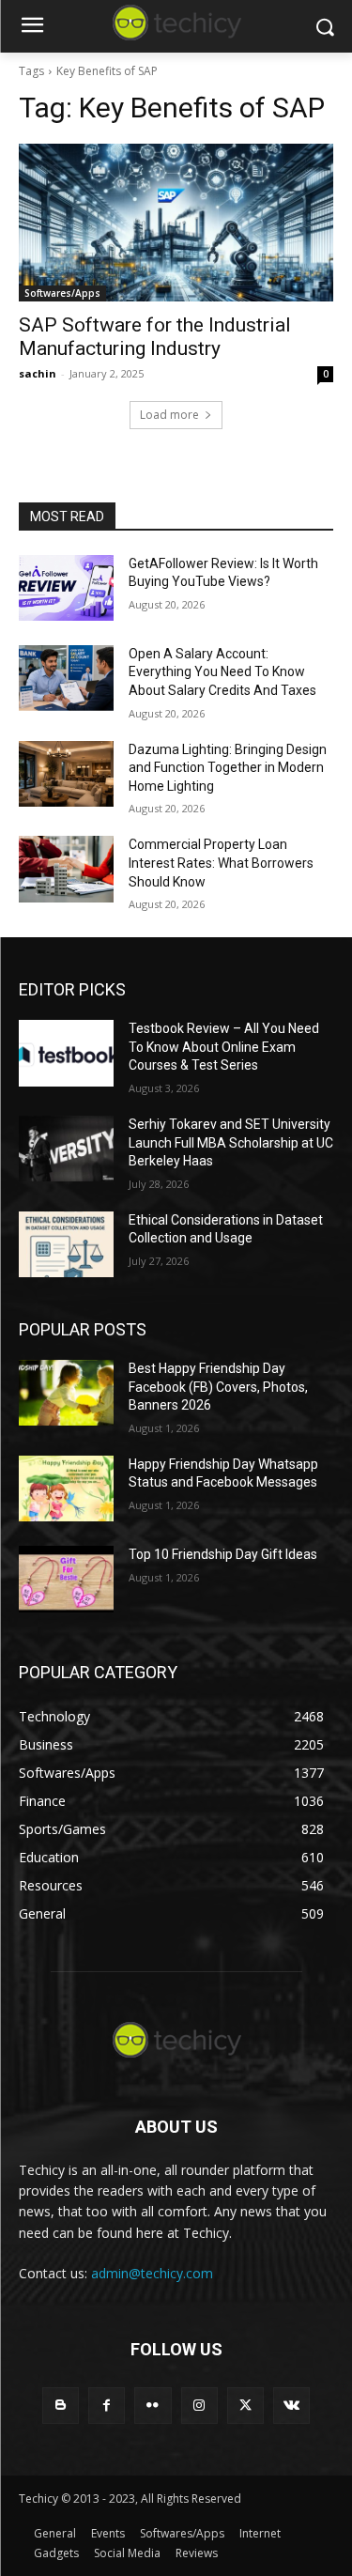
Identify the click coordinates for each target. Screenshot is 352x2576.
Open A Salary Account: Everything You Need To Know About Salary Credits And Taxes (222, 672)
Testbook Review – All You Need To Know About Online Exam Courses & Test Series (224, 1047)
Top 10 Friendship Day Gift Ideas (223, 1554)
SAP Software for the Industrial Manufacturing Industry (155, 337)
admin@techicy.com (152, 2273)
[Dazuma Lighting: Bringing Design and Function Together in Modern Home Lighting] (66, 774)
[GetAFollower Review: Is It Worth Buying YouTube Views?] (66, 588)
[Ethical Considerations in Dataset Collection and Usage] (66, 1244)
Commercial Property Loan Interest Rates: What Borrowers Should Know (221, 863)
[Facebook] (107, 2406)
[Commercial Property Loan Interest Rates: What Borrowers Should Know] (66, 869)
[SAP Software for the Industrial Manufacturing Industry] (176, 223)
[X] (245, 2406)
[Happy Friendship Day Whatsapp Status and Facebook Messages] (66, 1489)
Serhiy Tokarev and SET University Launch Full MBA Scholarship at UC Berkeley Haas (231, 1142)
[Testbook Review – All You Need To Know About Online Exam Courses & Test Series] (66, 1053)
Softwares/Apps (62, 293)
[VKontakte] (291, 2406)
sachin (38, 373)
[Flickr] (153, 2406)
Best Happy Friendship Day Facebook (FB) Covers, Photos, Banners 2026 (218, 1387)
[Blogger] (61, 2406)
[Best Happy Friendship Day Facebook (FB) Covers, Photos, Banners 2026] (66, 1393)
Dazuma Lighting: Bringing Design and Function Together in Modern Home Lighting (228, 768)
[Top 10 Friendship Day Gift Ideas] (66, 1579)
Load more (169, 415)
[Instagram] (199, 2406)
